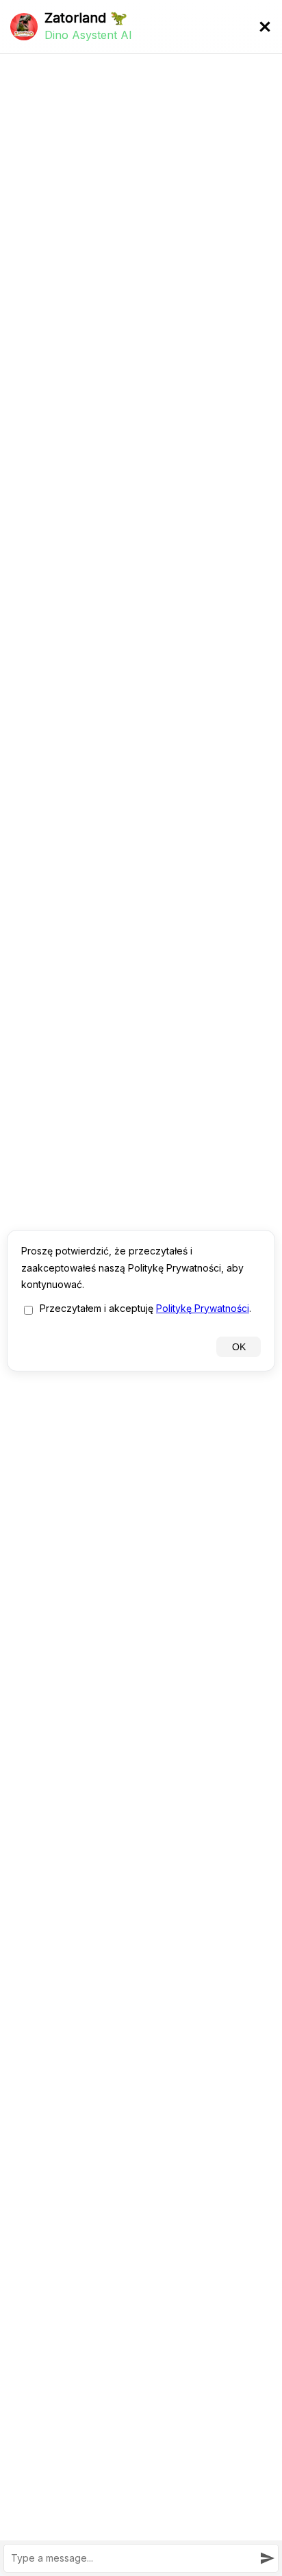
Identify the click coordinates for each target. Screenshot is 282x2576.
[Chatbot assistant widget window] (141, 1288)
